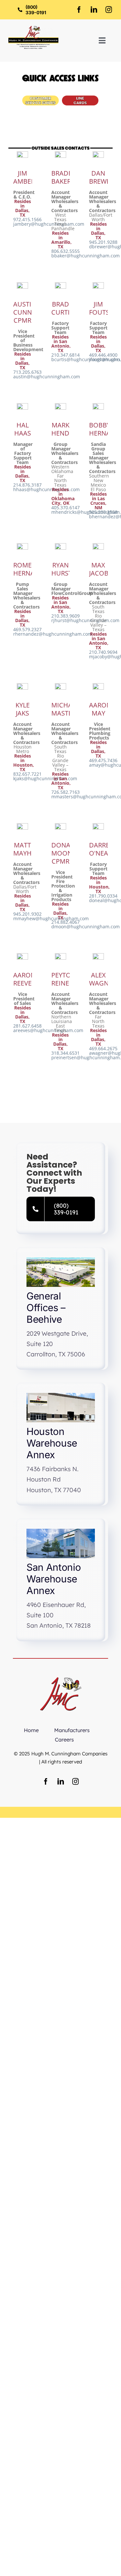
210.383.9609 (66, 616)
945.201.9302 (27, 914)
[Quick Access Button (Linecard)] (80, 97)
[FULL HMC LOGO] (33, 28)
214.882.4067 (66, 922)
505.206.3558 (103, 512)
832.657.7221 (27, 774)
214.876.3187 (27, 485)
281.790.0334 (103, 896)
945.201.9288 (103, 242)
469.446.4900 (103, 355)
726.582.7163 (66, 792)
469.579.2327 (27, 629)
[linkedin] (94, 10)
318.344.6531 (66, 1053)
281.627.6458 (27, 1026)
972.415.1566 (27, 219)
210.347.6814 (66, 355)
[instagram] (109, 10)
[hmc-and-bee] (61, 1674)
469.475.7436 (103, 760)
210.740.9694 (103, 652)
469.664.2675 (103, 1048)
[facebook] (79, 10)
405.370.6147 (66, 507)
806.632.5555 (66, 251)
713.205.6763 (27, 372)
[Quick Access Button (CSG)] (40, 97)
